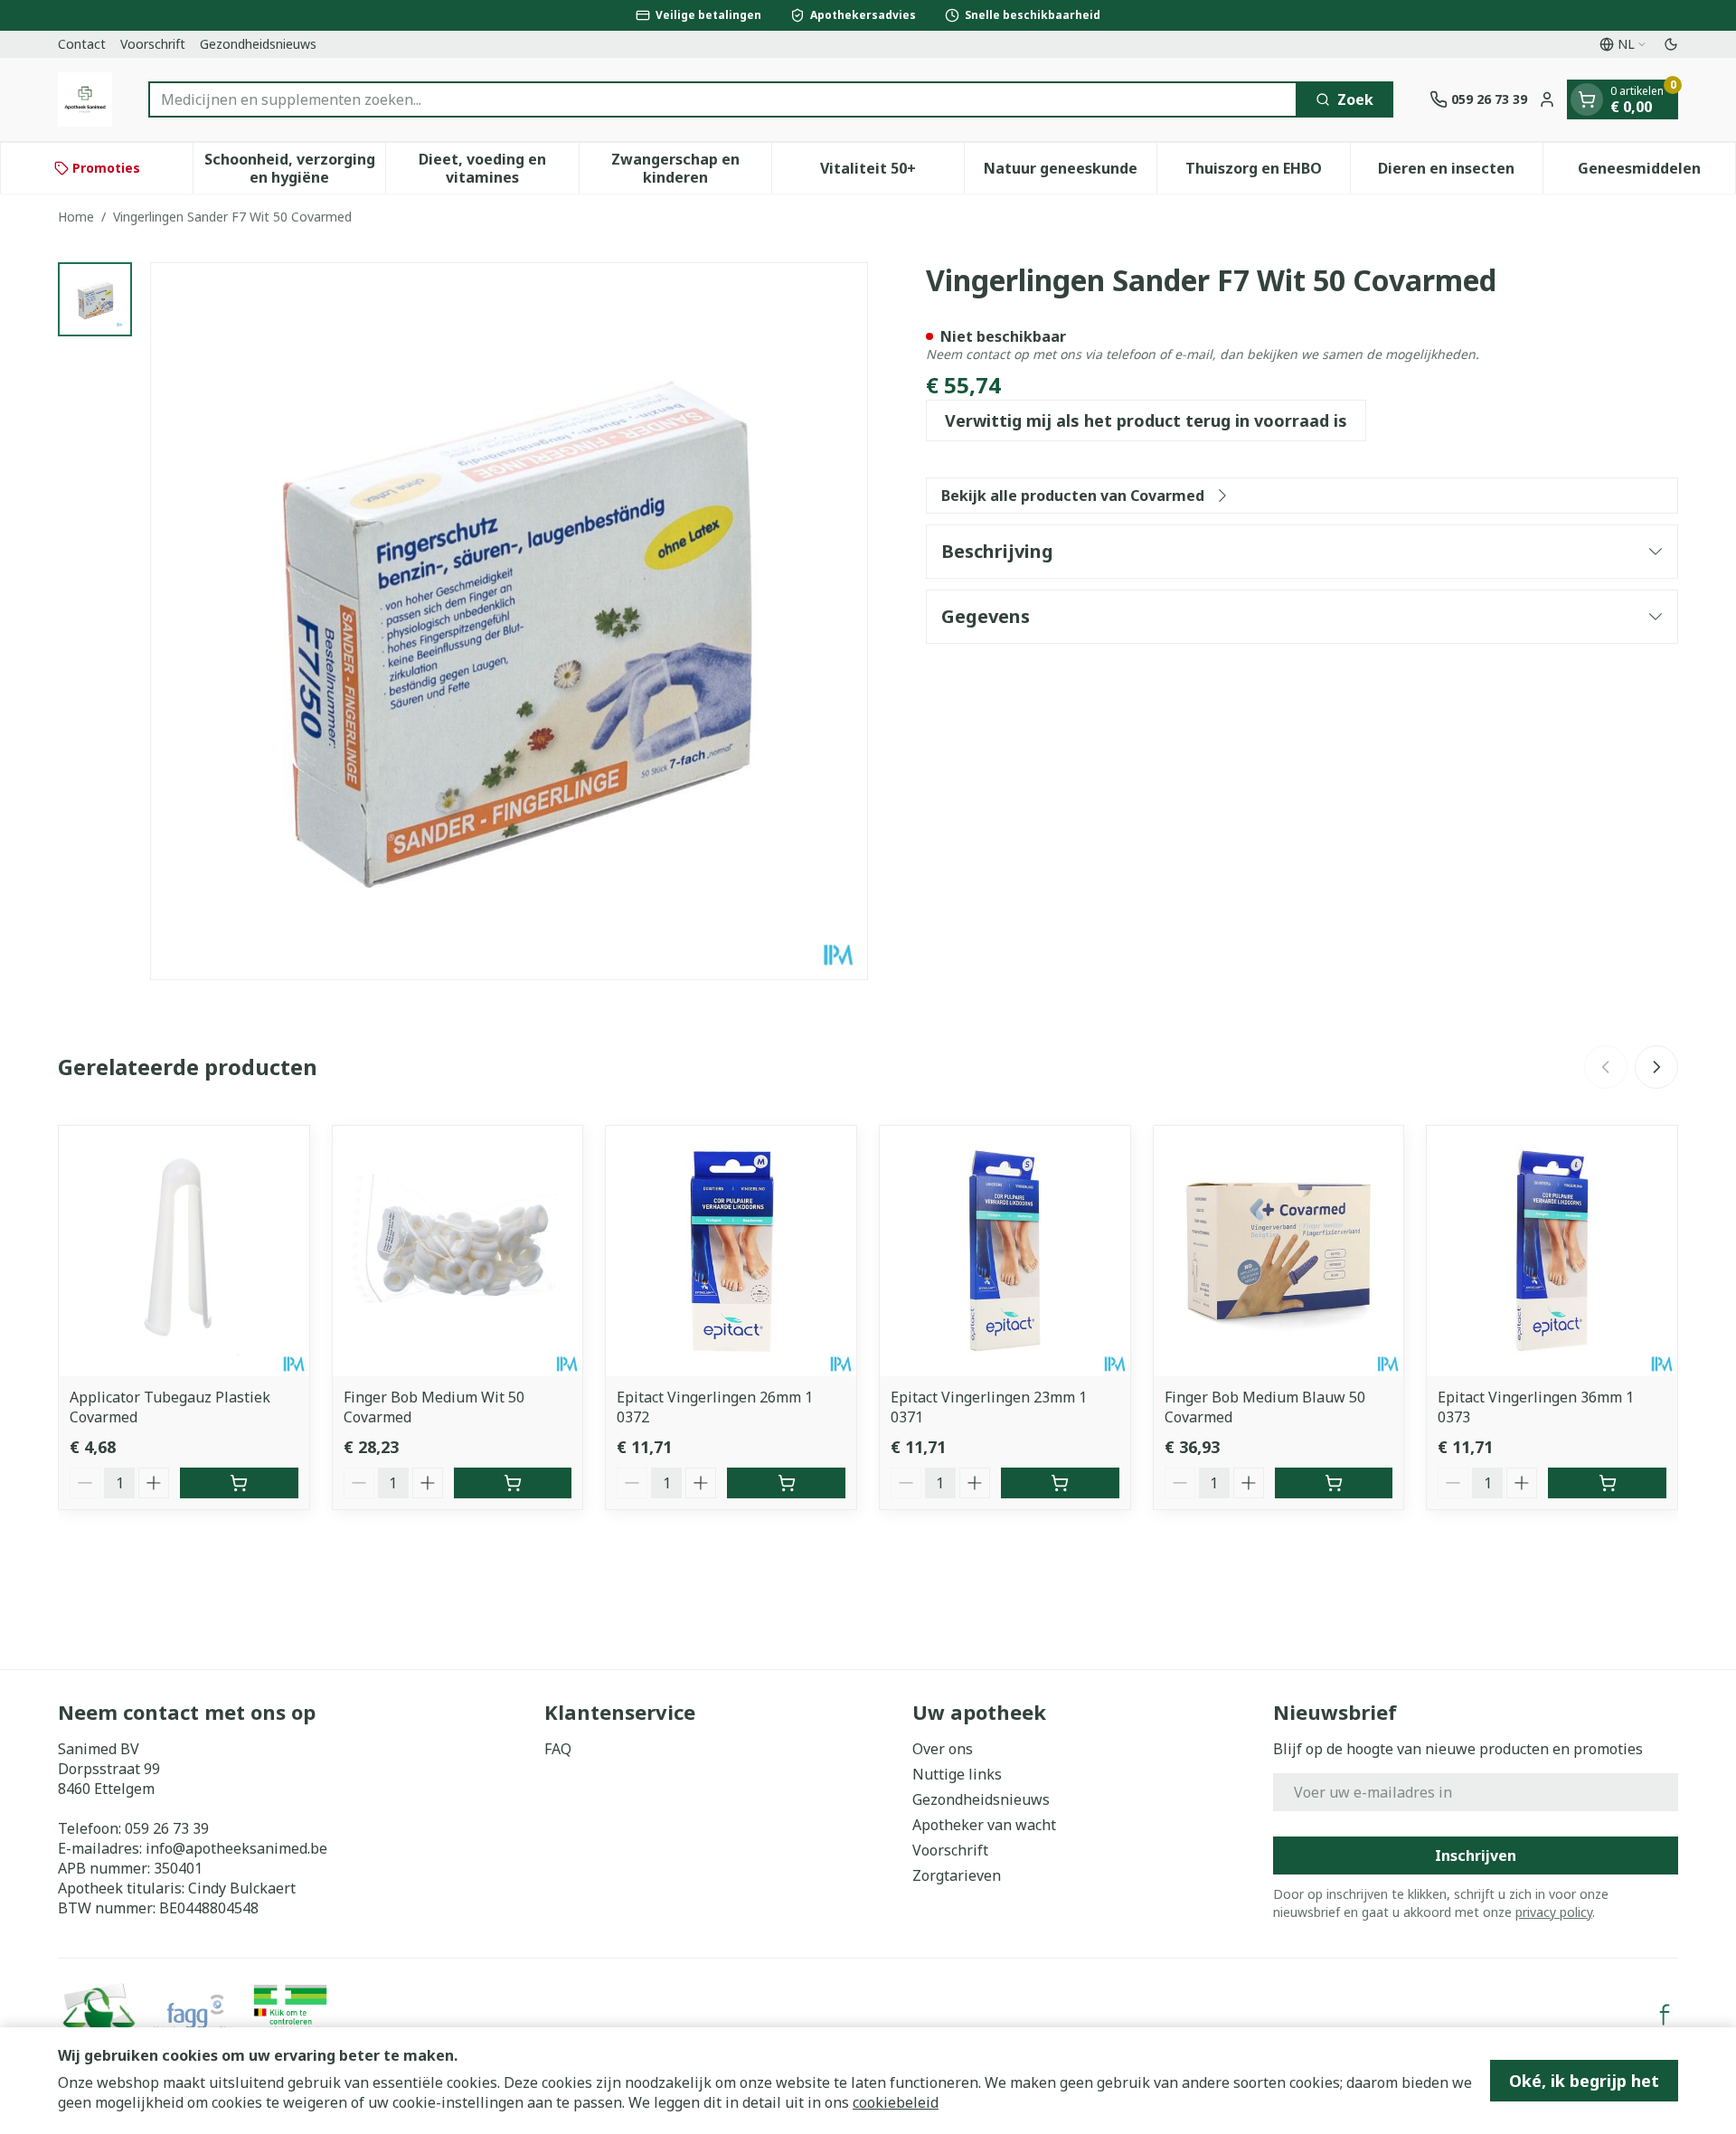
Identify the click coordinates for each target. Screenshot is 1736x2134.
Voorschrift (153, 44)
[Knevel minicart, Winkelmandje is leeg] (1587, 99)
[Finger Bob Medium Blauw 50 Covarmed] (1279, 1251)
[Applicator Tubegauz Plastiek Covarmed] (184, 1251)
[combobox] (723, 99)
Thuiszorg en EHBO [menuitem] (1267, 173)
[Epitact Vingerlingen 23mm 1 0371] (1005, 1251)
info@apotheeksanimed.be (236, 1848)
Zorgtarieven (957, 1875)
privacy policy (1554, 1912)
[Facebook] (1665, 2015)
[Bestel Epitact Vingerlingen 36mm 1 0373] (1607, 1483)
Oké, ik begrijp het (1584, 2081)
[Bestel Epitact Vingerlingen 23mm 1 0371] (1060, 1483)
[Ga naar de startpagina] (85, 99)
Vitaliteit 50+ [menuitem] (892, 173)
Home (76, 217)
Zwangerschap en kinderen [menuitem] (691, 168)
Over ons (943, 1749)
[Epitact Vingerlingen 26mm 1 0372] (731, 1251)
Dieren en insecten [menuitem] (1460, 173)
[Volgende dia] (1656, 1067)
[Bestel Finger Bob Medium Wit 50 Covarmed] (513, 1483)
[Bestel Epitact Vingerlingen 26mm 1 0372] (786, 1483)
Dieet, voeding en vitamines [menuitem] (498, 168)
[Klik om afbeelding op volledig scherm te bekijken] (509, 621)
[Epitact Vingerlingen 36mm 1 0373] (1552, 1251)
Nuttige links (957, 1774)
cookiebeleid (896, 2102)
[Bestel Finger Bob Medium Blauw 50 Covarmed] (1334, 1483)
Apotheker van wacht (984, 1825)
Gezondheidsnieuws (258, 44)
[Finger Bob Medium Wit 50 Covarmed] (458, 1251)
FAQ (558, 1749)
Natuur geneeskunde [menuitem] (1070, 173)
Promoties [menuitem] (106, 168)
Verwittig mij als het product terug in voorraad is (1146, 420)
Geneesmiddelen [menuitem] (1656, 173)
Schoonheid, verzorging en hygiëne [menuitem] (295, 168)
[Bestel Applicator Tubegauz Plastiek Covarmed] (239, 1483)
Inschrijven (1476, 1855)
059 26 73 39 (167, 1828)
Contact (82, 44)
